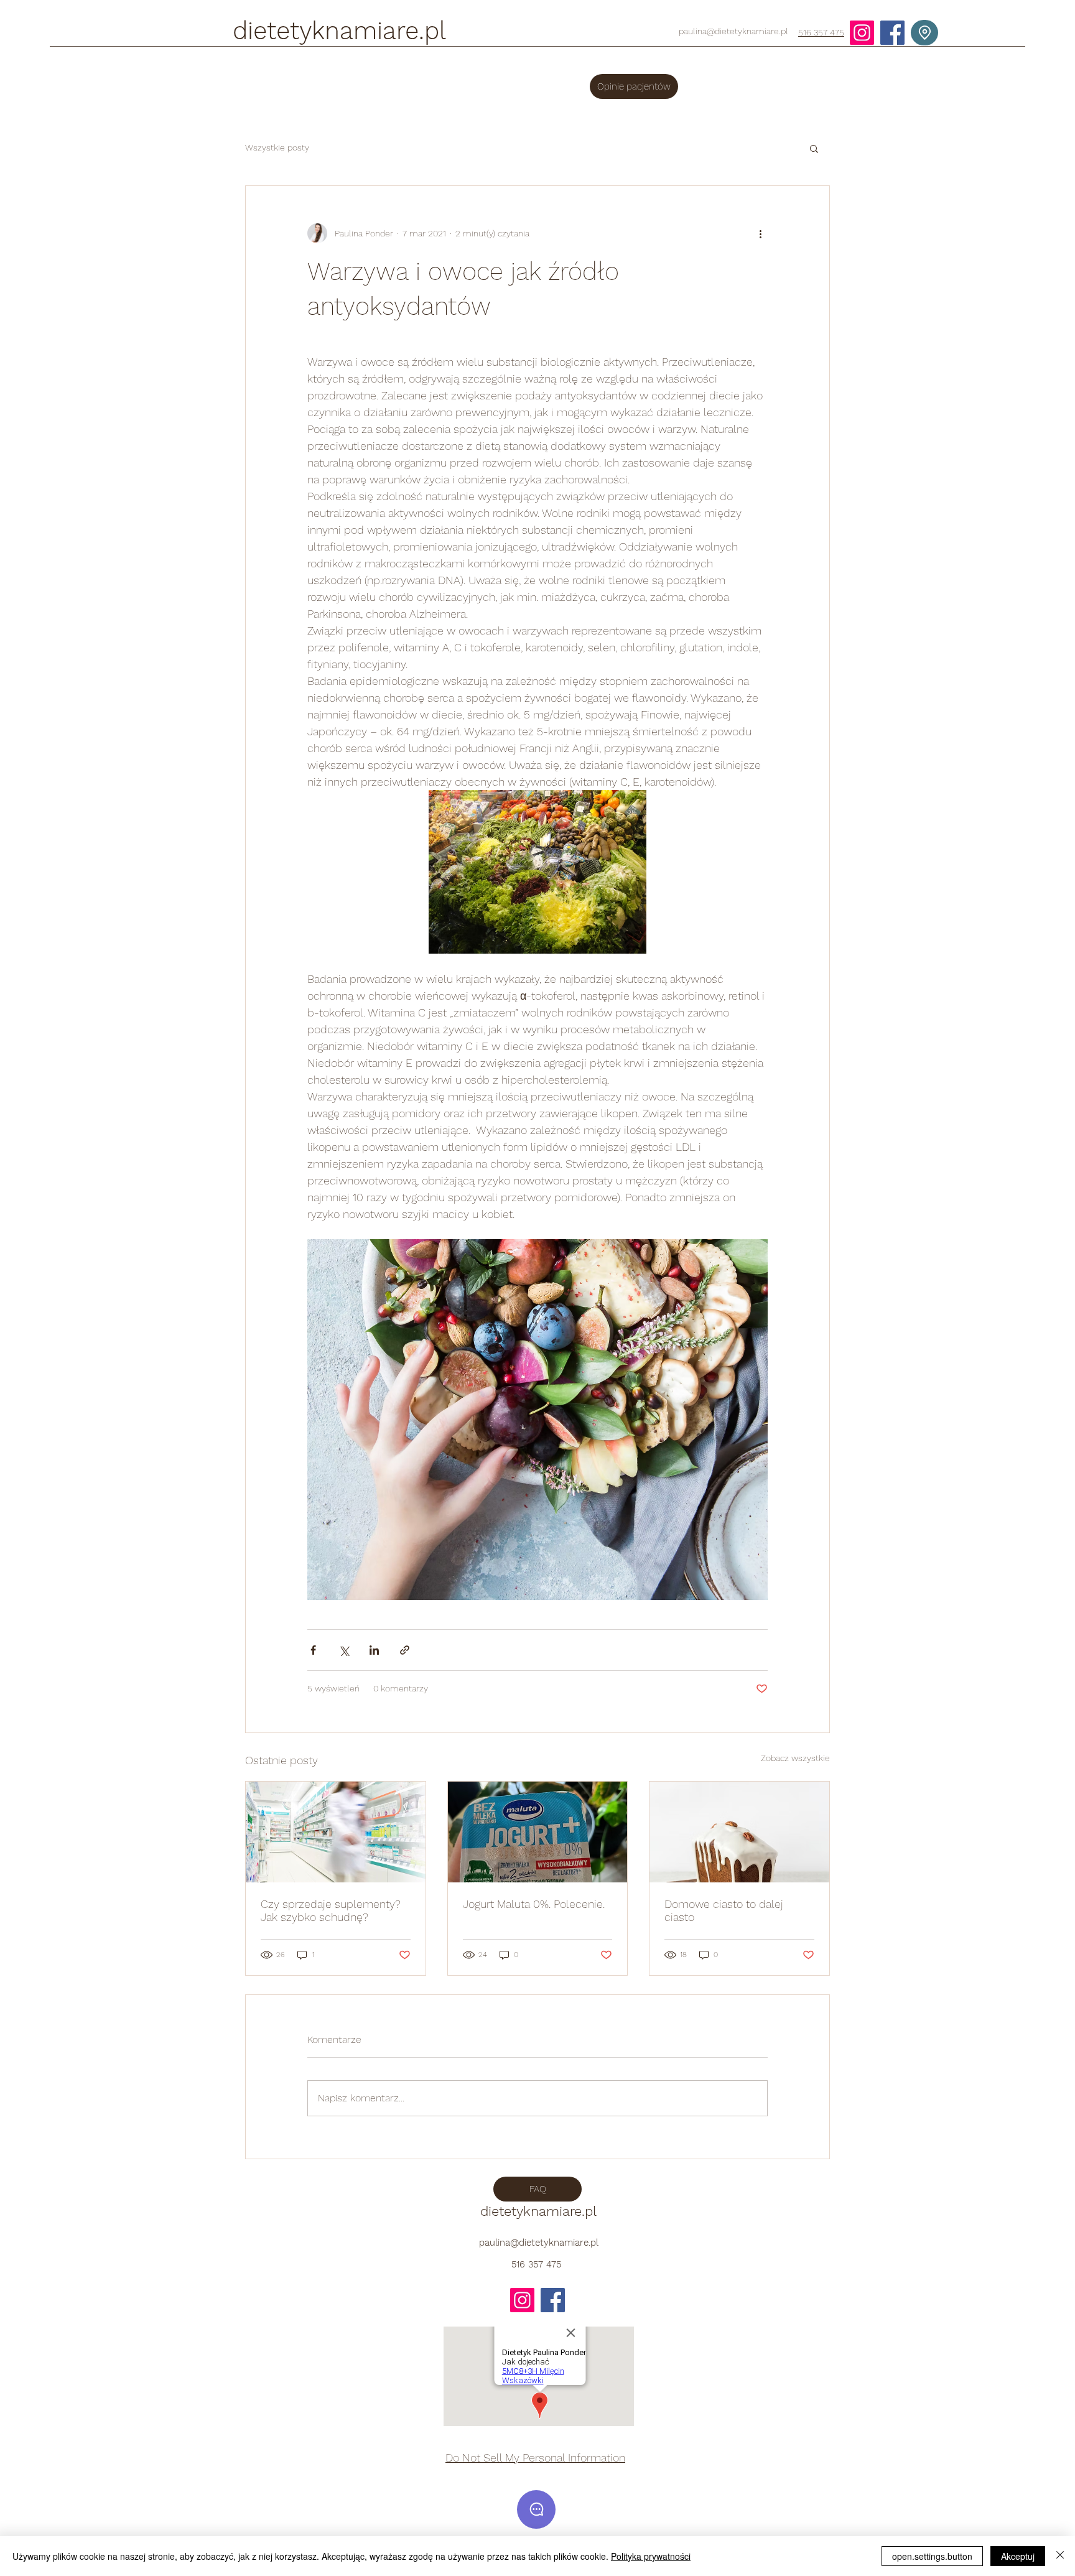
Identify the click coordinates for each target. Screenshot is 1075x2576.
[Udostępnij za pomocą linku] (405, 1650)
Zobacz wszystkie (795, 1758)
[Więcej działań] (760, 233)
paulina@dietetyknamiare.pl (733, 31)
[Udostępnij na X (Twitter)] (344, 1650)
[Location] (924, 33)
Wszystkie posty (277, 147)
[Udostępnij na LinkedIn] (374, 1650)
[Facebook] (892, 33)
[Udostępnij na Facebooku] (313, 1650)
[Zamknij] (1060, 2556)
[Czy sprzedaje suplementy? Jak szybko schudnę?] (336, 1832)
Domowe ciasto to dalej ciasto (724, 1910)
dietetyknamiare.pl (339, 31)
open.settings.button (932, 2556)
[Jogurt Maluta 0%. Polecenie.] (538, 1832)
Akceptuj (1018, 2556)
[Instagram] (862, 33)
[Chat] (536, 2509)
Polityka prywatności (651, 2556)
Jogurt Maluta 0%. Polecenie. (534, 1904)
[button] (814, 148)
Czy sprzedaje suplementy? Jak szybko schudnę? (331, 1910)
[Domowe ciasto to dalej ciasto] (739, 1832)
